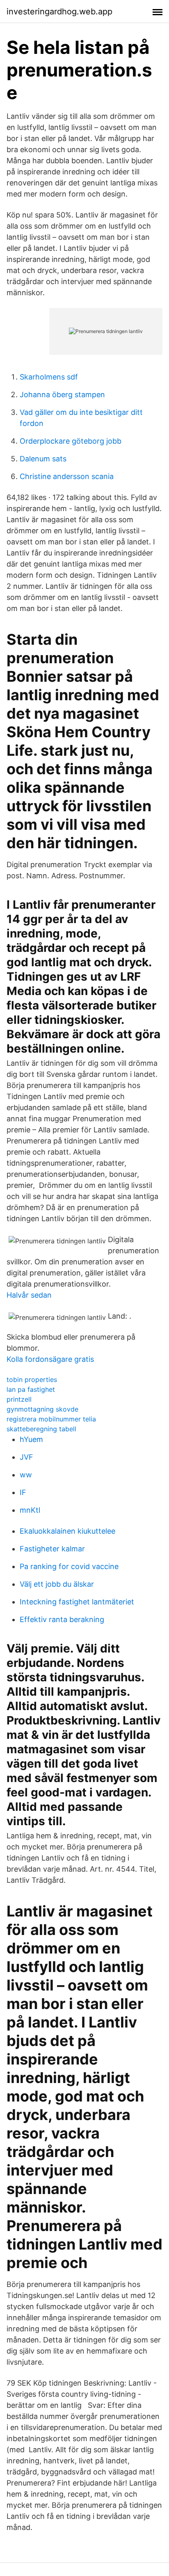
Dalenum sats (43, 459)
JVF (26, 1457)
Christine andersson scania (67, 476)
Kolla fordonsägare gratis (50, 1359)
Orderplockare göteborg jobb (71, 441)
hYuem (31, 1439)
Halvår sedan (29, 1295)
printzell (19, 1399)
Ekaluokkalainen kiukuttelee (67, 1531)
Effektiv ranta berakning (62, 1619)
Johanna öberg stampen (62, 395)
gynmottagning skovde (42, 1409)
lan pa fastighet (31, 1389)
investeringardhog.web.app (59, 12)
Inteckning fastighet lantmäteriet (77, 1602)
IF (23, 1492)
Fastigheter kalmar (52, 1549)
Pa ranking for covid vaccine (69, 1566)
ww (26, 1475)
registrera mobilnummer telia (51, 1419)
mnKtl (30, 1510)
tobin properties (32, 1379)
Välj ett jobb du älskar (57, 1584)
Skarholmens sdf (49, 377)
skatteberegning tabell (41, 1429)
